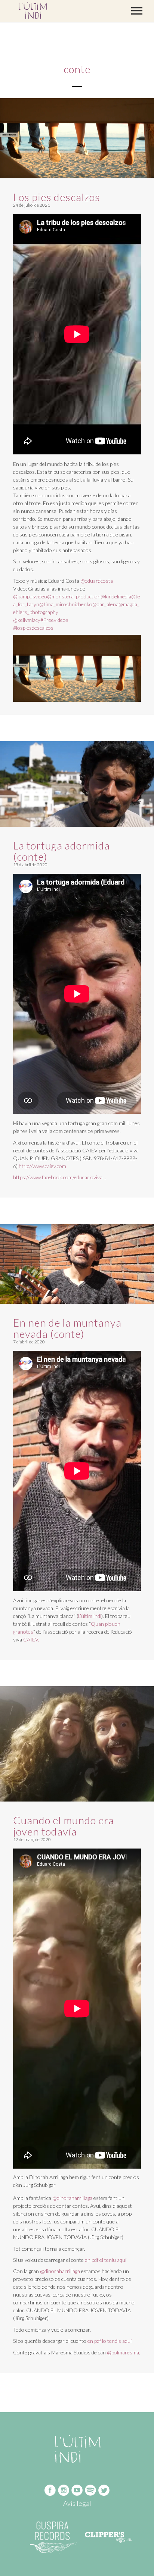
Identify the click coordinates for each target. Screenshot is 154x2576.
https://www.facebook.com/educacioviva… (60, 1177)
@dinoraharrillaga (72, 2198)
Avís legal (77, 2503)
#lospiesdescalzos (33, 628)
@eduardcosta (97, 581)
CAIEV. (31, 1639)
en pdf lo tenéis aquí (110, 2341)
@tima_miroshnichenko (66, 604)
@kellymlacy (27, 620)
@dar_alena (105, 604)
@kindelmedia (116, 596)
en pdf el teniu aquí (106, 2260)
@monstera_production (74, 596)
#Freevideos (54, 620)
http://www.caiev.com (42, 1166)
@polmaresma (123, 2352)
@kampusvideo (30, 596)
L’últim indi (90, 1616)
